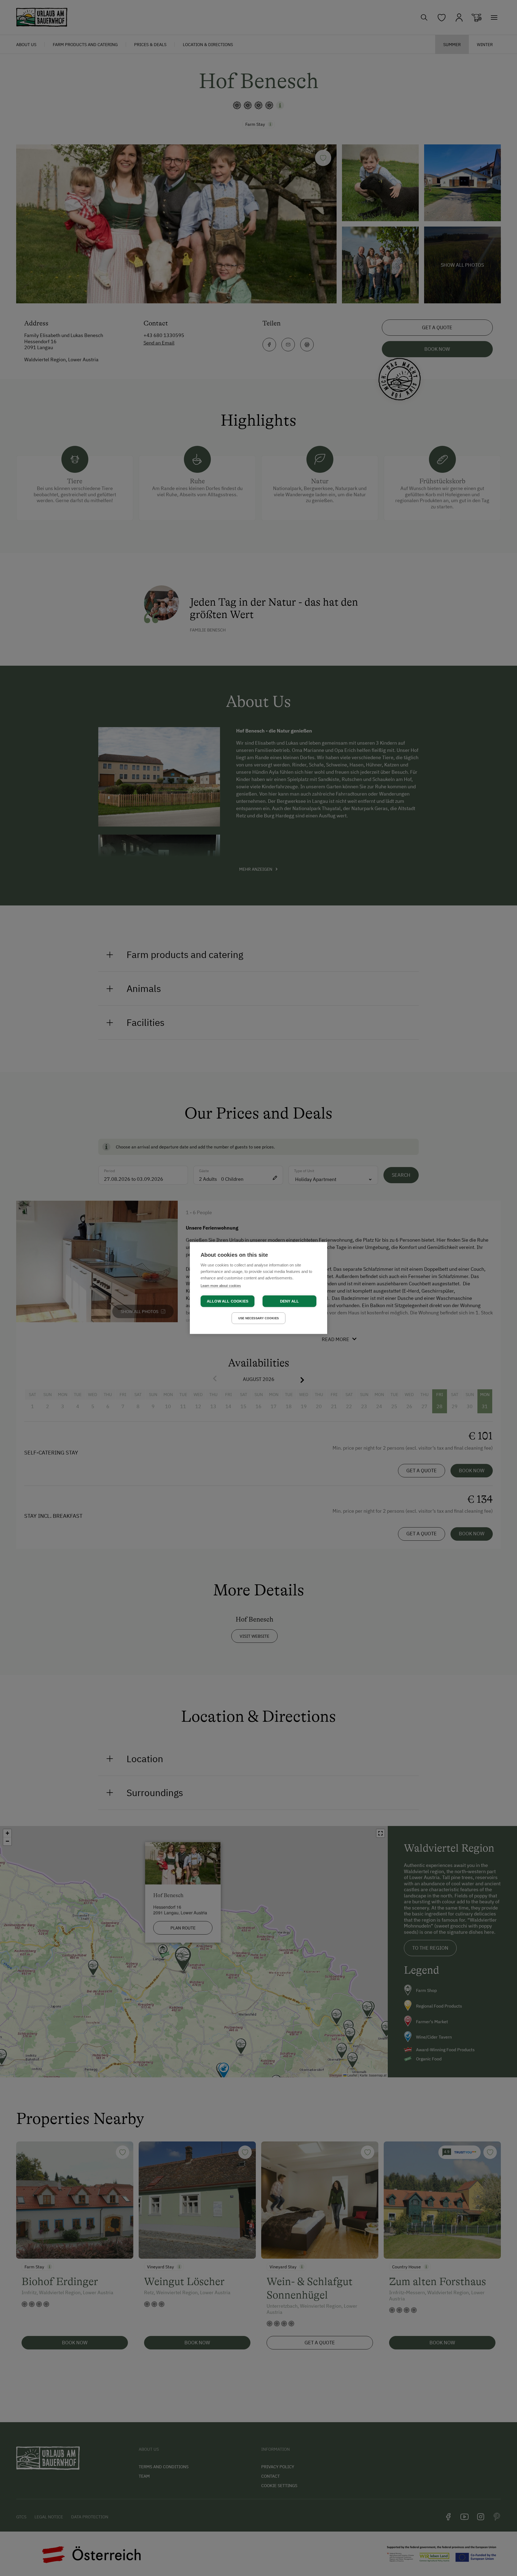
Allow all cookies (228, 1301)
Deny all (290, 1301)
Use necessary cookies (258, 1318)
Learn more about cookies (221, 1286)
